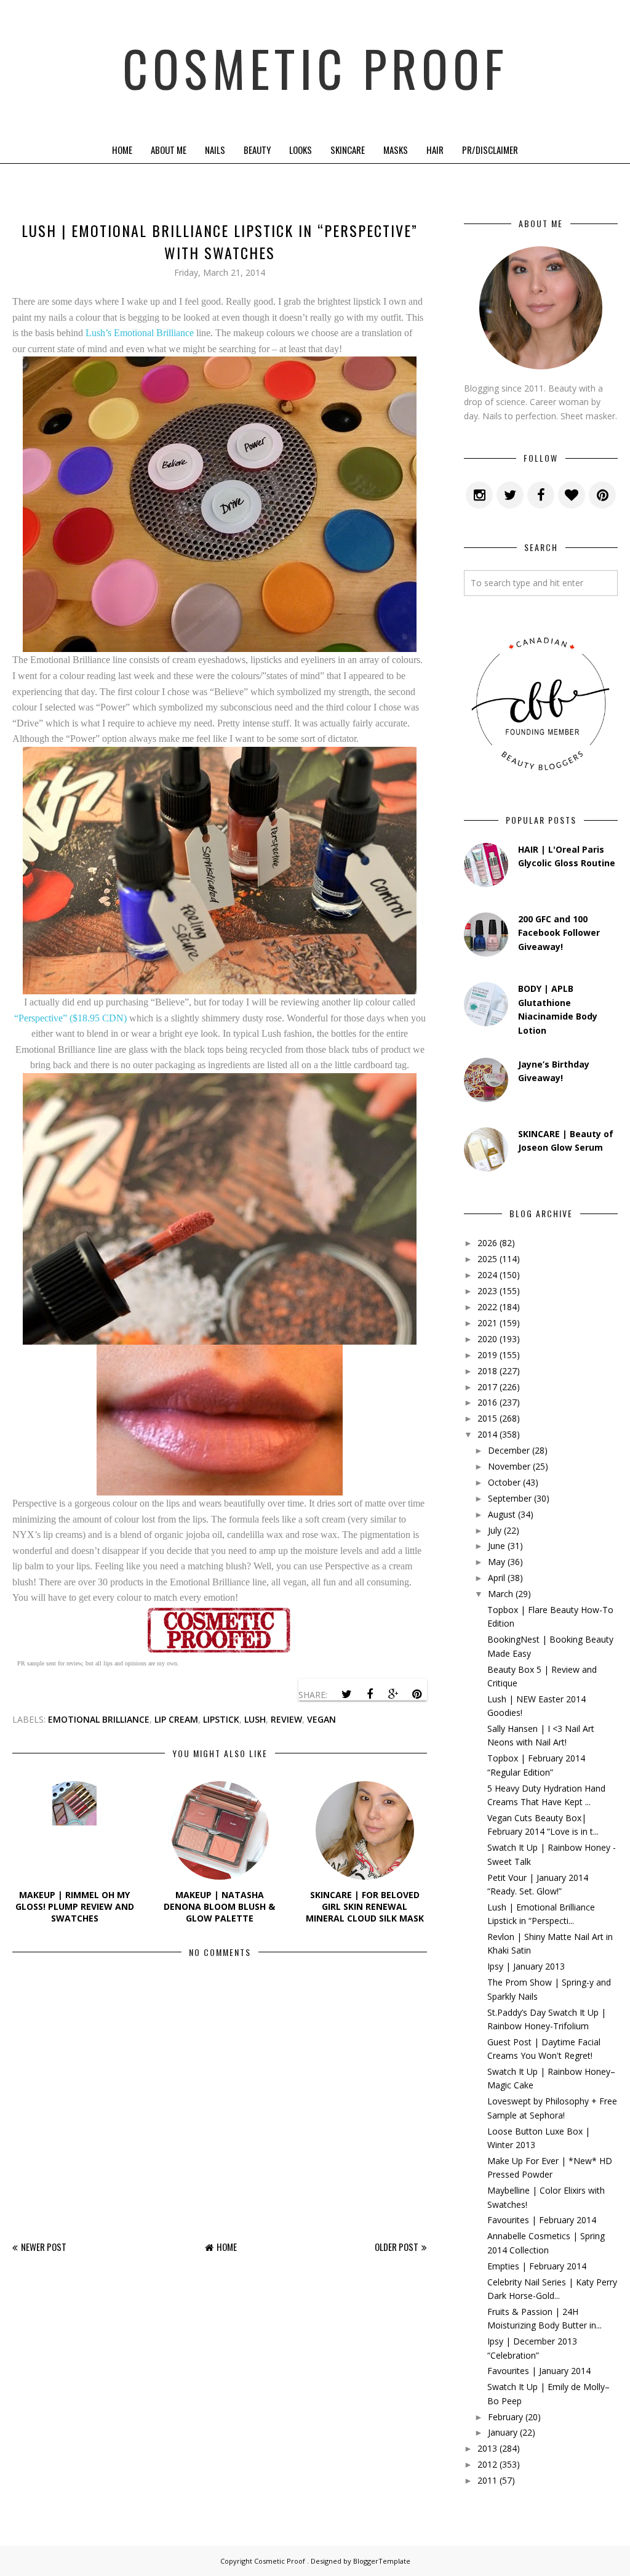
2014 (487, 1434)
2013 (487, 2448)
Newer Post (44, 2247)
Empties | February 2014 (537, 2266)
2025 (487, 1259)
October (504, 1482)
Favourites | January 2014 (539, 2371)
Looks (301, 150)
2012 (487, 2464)
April (496, 1578)
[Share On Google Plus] (393, 1694)
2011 (487, 2480)
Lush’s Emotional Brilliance (140, 333)
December (509, 1450)
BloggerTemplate (382, 2561)
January (503, 2432)
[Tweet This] (346, 1694)
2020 (487, 1339)
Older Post (397, 2247)
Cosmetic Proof (315, 68)
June (496, 1546)
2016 (487, 1402)
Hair (435, 150)
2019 (487, 1355)
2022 (487, 1307)
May (496, 1562)
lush (255, 1719)
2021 (487, 1323)
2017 (487, 1387)
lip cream (176, 1719)
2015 (487, 1418)
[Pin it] (417, 1694)
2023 (487, 1291)
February (505, 2417)
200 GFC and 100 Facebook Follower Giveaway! (559, 933)
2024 (487, 1275)
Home (122, 150)
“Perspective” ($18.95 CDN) (70, 1018)
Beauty (257, 150)
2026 (487, 1243)
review (286, 1719)
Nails (215, 150)
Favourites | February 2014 (542, 2220)
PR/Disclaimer (490, 150)
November (509, 1466)
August (502, 1514)
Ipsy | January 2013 (526, 1966)
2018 (487, 1371)
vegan (321, 1719)
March (500, 1594)
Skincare (348, 150)
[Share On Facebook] (370, 1694)
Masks (396, 150)
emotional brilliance (99, 1719)
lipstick (221, 1719)
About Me (169, 150)
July (495, 1530)
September (510, 1498)
